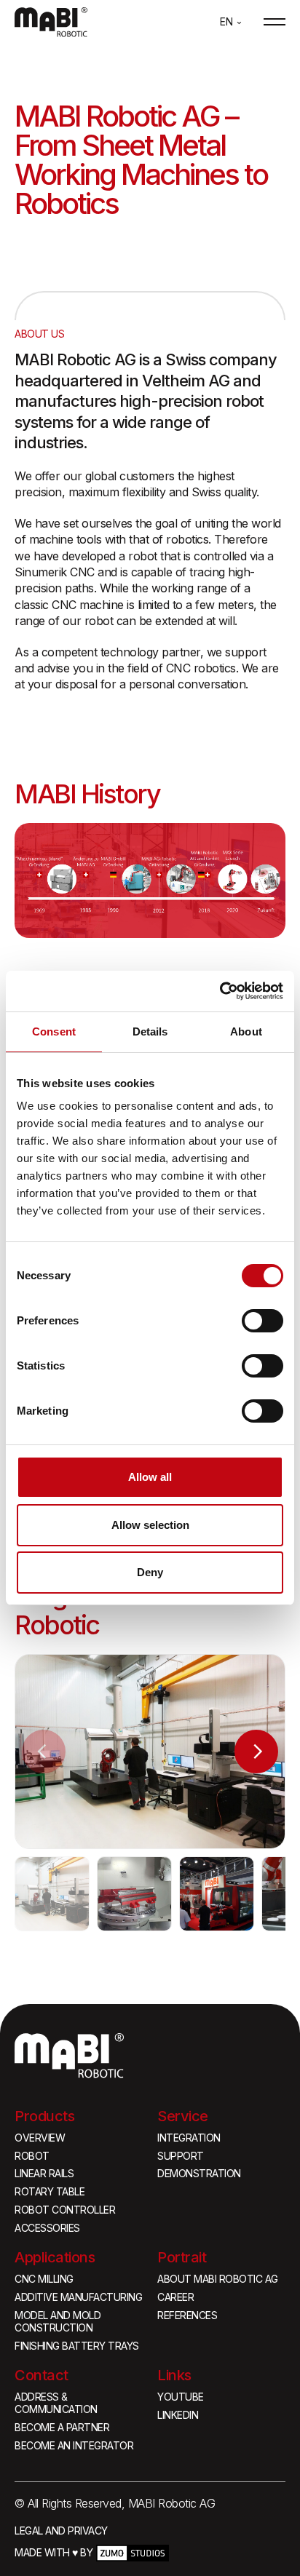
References (187, 2315)
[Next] (256, 1752)
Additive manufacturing (78, 2297)
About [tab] (246, 1031)
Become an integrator (74, 2446)
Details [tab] (150, 1031)
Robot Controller (65, 2210)
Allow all (150, 1477)
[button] (231, 22)
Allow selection (150, 1525)
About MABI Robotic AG (218, 2279)
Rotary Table (50, 2192)
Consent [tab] (54, 1031)
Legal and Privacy (61, 2531)
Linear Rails (44, 2174)
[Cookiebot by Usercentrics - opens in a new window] (220, 991)
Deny (150, 1572)
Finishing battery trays (77, 2346)
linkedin (178, 2415)
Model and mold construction (58, 2322)
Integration (189, 2138)
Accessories (47, 2228)
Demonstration (199, 2174)
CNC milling (44, 2279)
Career (175, 2297)
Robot (32, 2156)
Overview (40, 2138)
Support (181, 2156)
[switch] (262, 1321)
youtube (181, 2397)
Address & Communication (56, 2403)
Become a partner (62, 2428)
